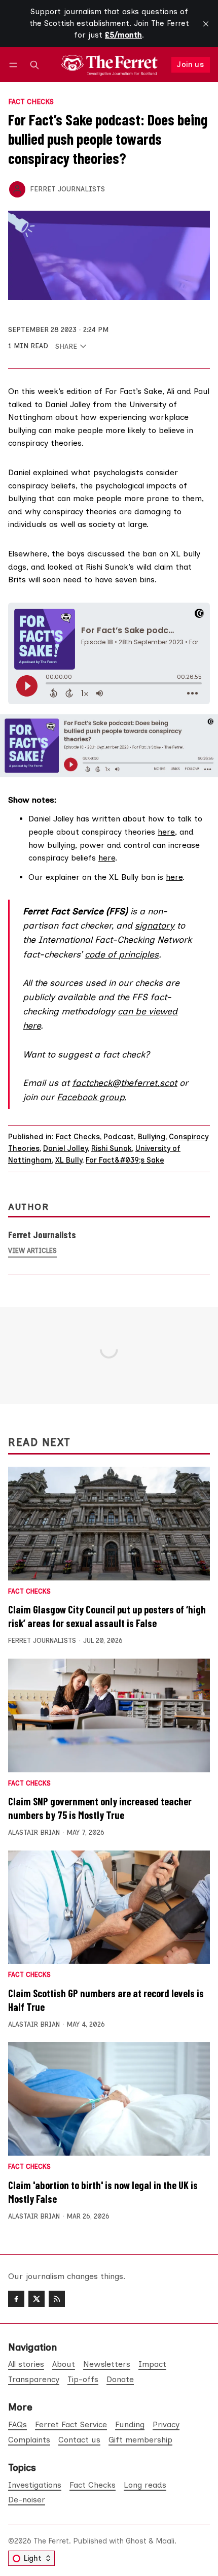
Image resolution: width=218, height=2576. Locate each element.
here (166, 832)
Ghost (136, 2541)
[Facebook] (16, 2299)
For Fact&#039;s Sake (125, 1160)
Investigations (35, 2485)
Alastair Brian (34, 1832)
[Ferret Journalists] (17, 189)
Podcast (119, 1137)
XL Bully (69, 1160)
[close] (206, 24)
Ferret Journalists (67, 189)
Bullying (151, 1137)
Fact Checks (31, 102)
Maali (165, 2541)
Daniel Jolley (65, 1148)
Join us (190, 64)
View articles (32, 1251)
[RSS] (57, 2299)
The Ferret (51, 2541)
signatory (155, 925)
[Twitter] (37, 2299)
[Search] (34, 65)
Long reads (145, 2485)
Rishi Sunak (112, 1148)
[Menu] (15, 65)
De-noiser (27, 2500)
